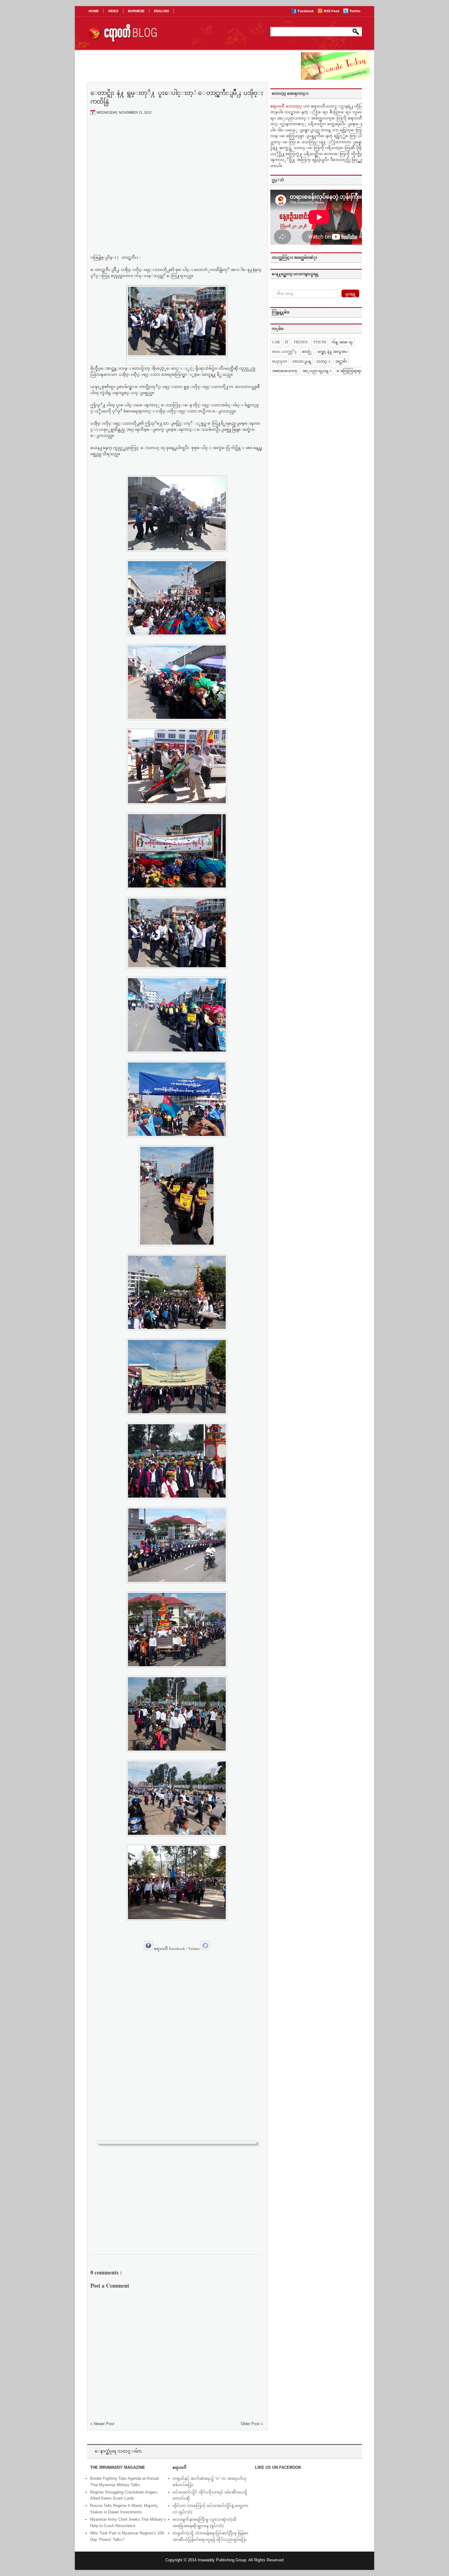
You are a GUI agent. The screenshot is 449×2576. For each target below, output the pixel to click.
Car (276, 342)
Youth (320, 342)
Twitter (355, 11)
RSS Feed (332, 11)
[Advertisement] (177, 165)
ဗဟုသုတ (279, 361)
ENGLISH (161, 11)
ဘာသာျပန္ (301, 361)
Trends (301, 342)
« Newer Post (102, 2424)
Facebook (306, 11)
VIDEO (113, 11)
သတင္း (323, 361)
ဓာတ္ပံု (307, 352)
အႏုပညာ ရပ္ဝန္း (317, 371)
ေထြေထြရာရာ (349, 371)
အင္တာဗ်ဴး (341, 361)
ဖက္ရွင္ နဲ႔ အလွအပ (332, 352)
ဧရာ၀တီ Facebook (170, 1949)
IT (287, 342)
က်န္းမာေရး (342, 342)
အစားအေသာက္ (285, 371)
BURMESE (136, 11)
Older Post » (252, 2424)
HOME (94, 11)
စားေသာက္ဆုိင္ (285, 352)
